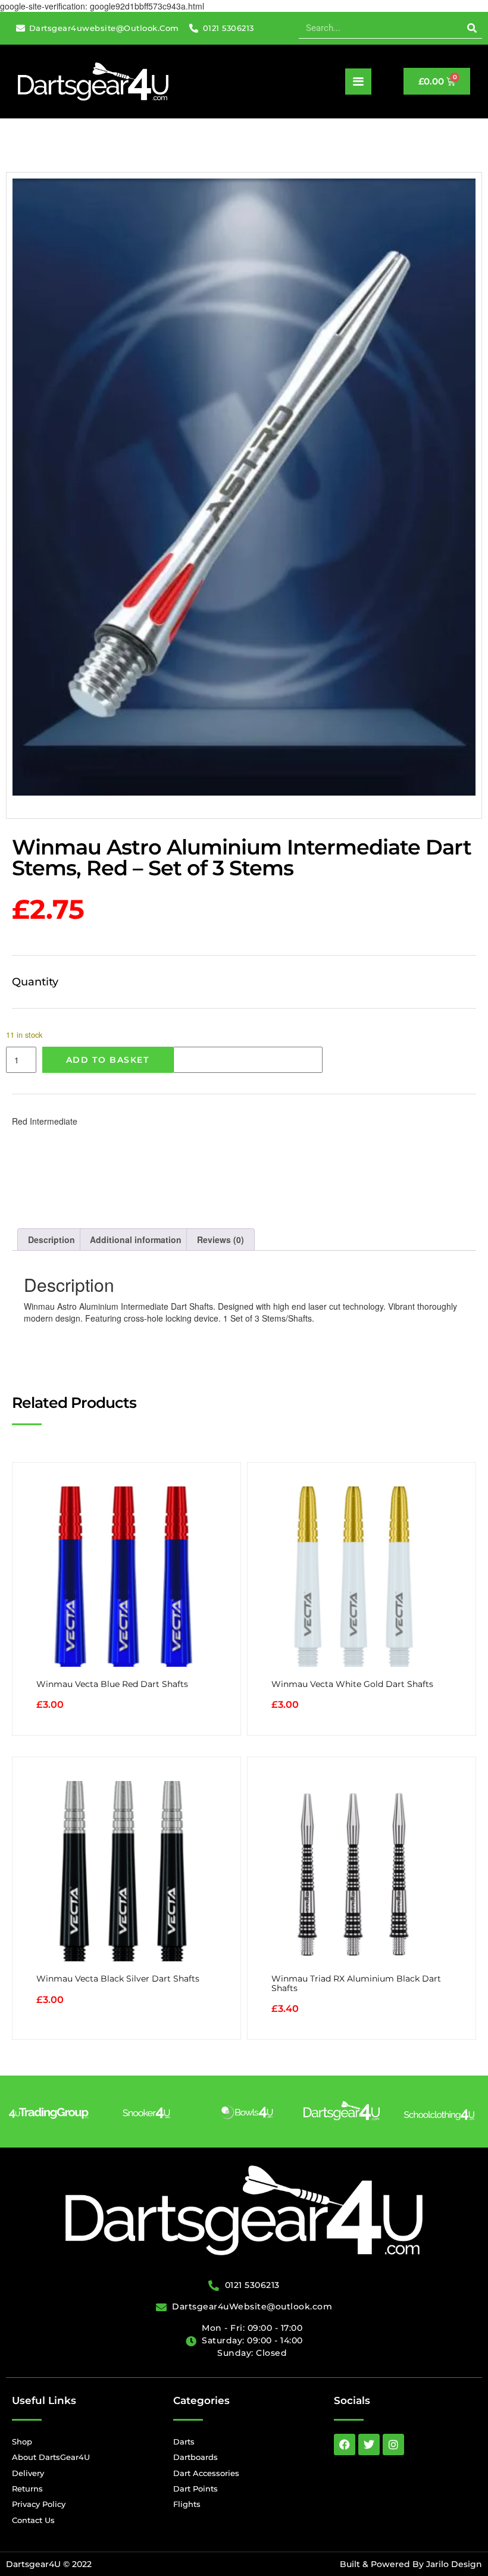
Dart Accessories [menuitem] (206, 2473)
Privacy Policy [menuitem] (39, 2504)
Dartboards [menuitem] (195, 2457)
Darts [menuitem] (184, 2442)
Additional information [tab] (136, 1240)
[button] (358, 82)
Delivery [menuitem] (28, 2473)
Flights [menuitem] (187, 2504)
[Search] (472, 28)
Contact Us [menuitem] (33, 2520)
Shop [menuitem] (22, 2442)
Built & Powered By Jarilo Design (411, 2564)
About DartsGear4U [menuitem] (51, 2457)
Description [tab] (51, 1240)
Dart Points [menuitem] (195, 2489)
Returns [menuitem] (27, 2489)
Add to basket (108, 1060)
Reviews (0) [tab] (220, 1240)
